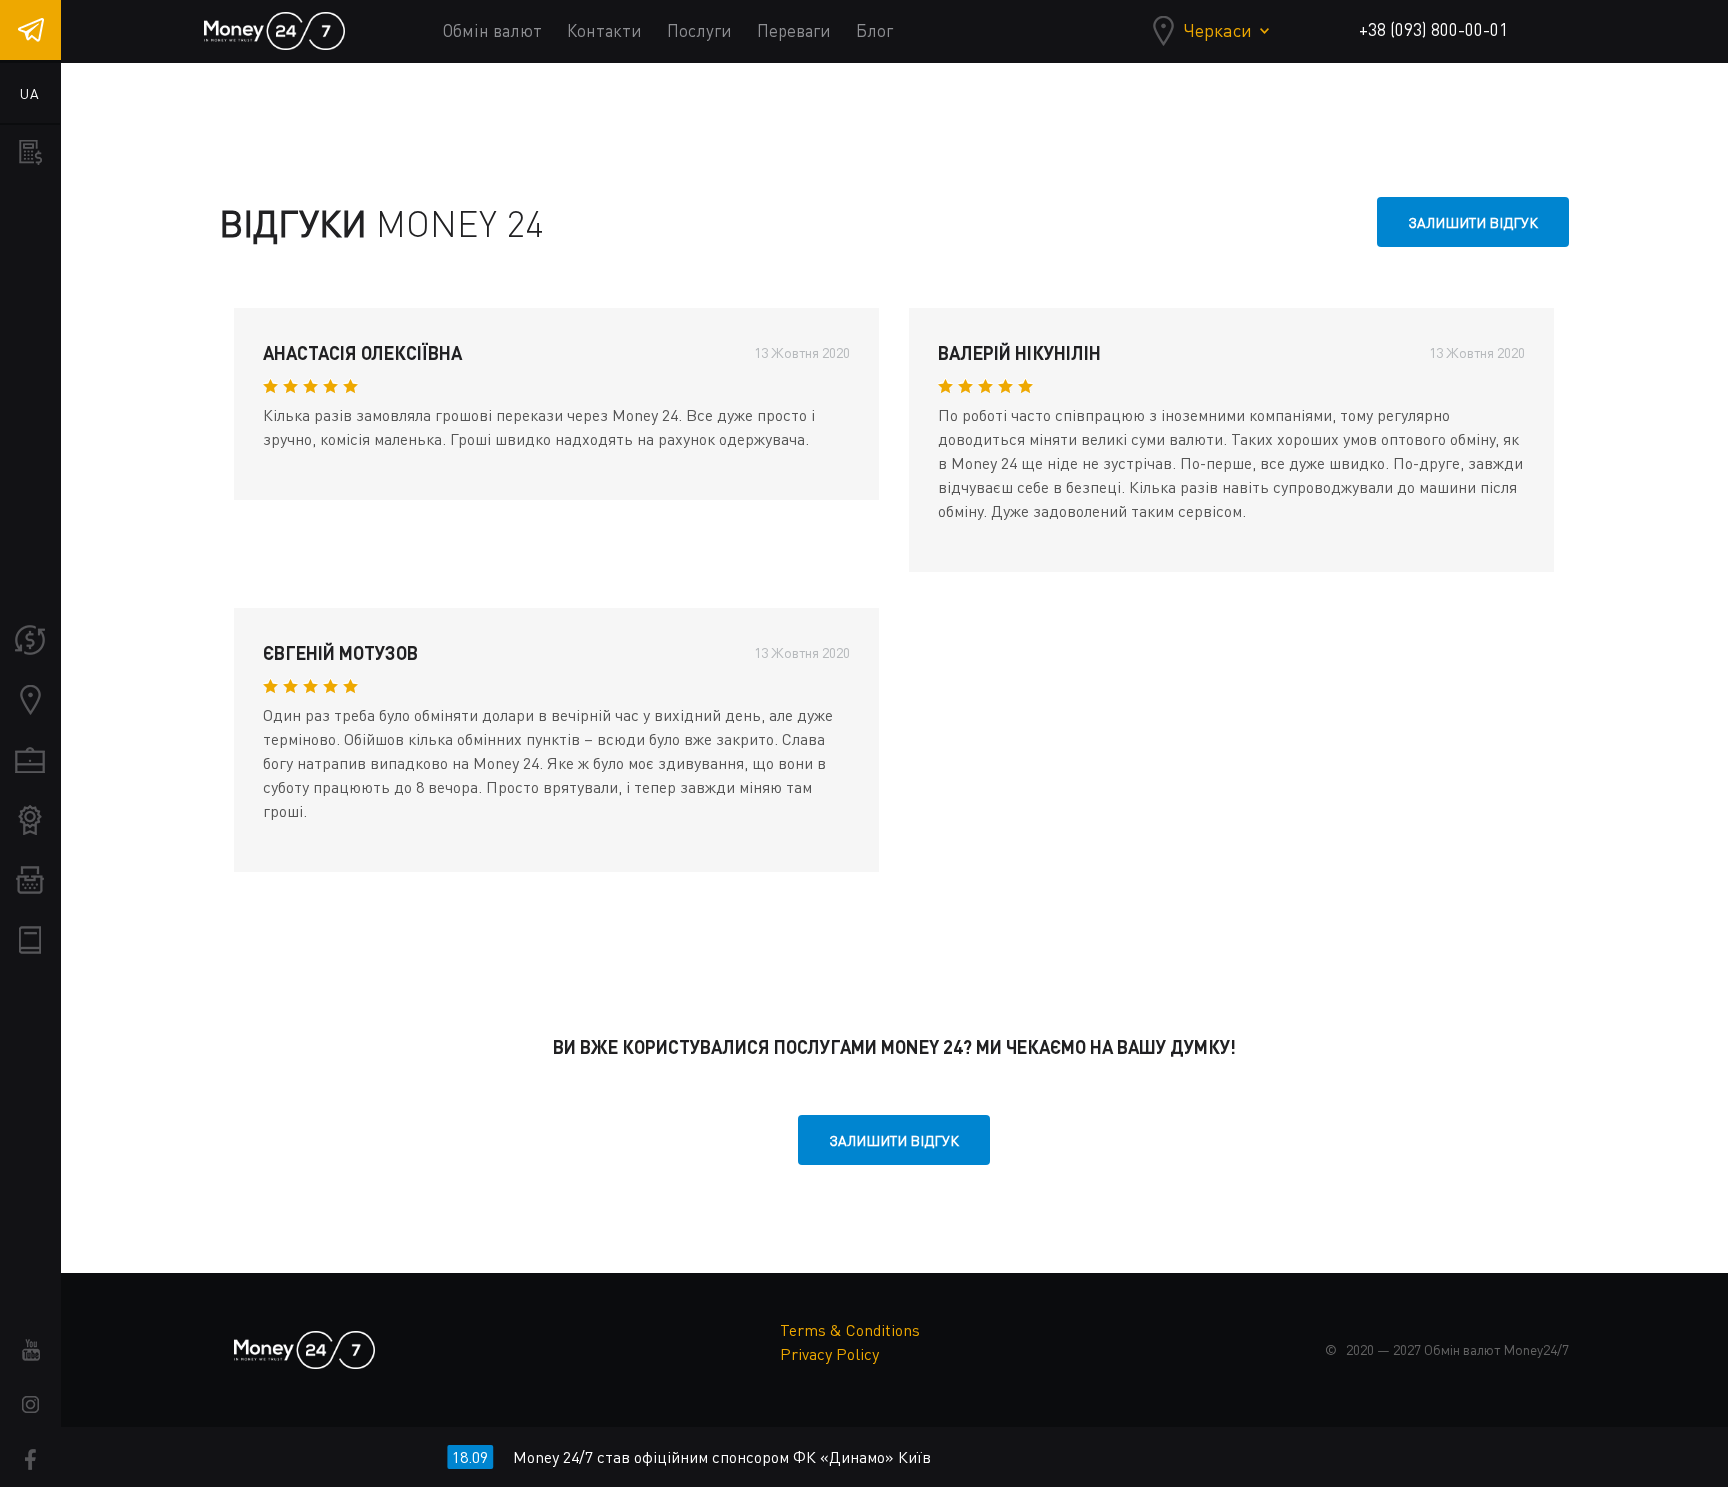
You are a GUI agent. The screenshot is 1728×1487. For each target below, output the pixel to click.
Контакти (604, 30)
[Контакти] (30, 700)
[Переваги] (30, 820)
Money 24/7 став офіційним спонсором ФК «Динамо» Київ (695, 1457)
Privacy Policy (829, 1354)
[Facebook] (30, 1459)
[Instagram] (30, 1404)
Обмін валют (492, 30)
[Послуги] (30, 760)
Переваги (794, 30)
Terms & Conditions (850, 1330)
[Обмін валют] (30, 640)
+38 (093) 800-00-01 (1433, 29)
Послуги (699, 30)
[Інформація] (30, 940)
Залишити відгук (1473, 222)
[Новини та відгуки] (30, 880)
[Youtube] (30, 1349)
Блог (874, 30)
